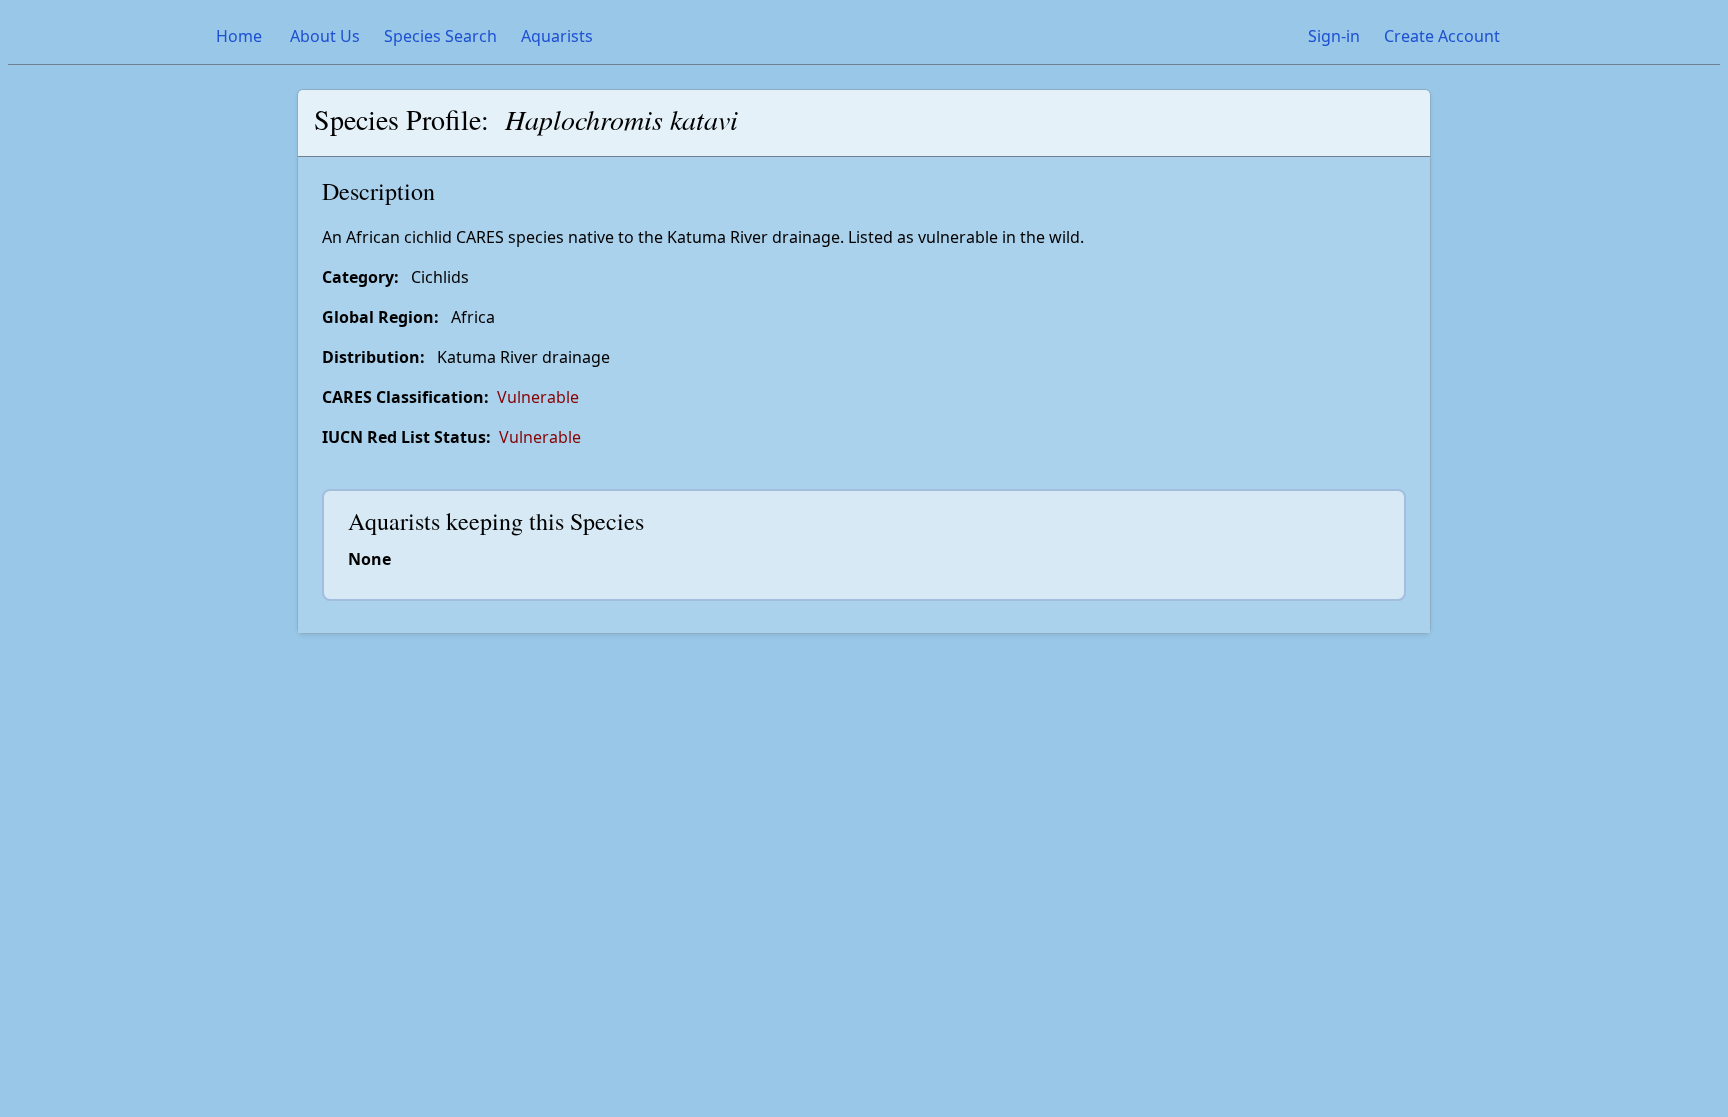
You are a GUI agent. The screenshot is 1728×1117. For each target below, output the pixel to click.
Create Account (1442, 36)
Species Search (440, 36)
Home (239, 36)
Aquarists (557, 36)
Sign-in (1334, 36)
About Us (325, 36)
